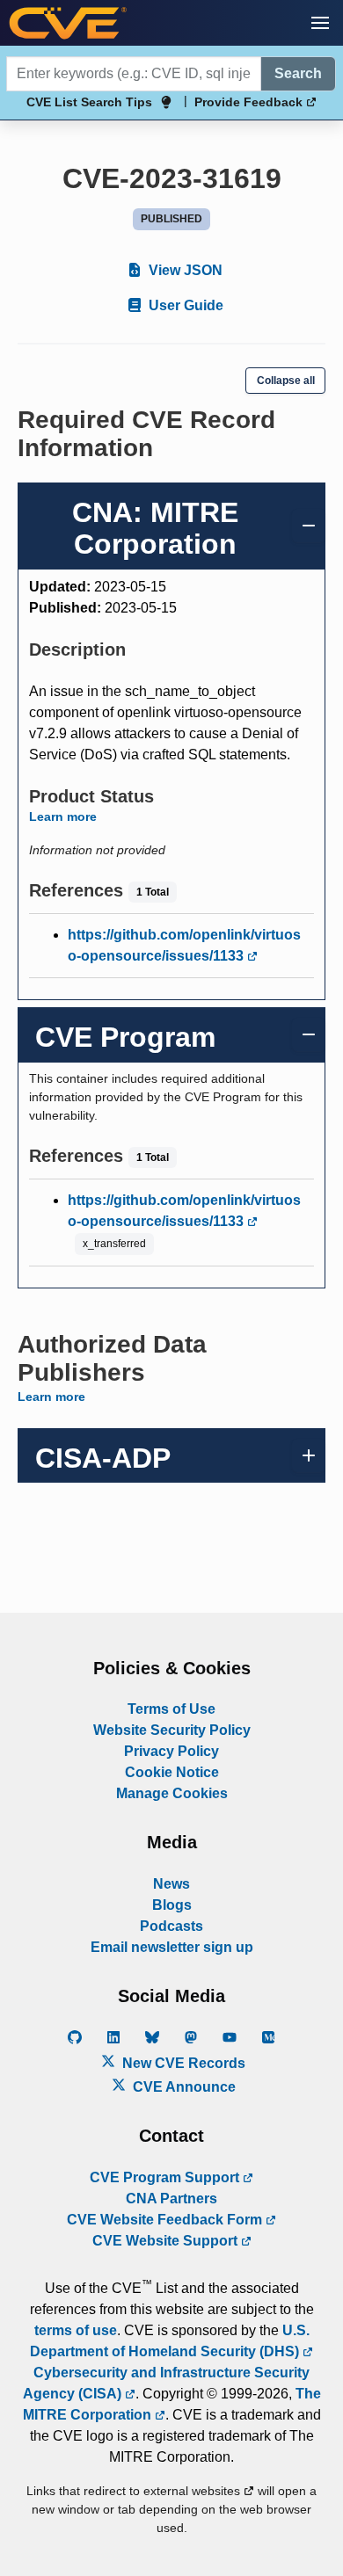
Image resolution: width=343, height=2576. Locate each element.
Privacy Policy (171, 1751)
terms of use (76, 2330)
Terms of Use (171, 1709)
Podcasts (171, 1926)
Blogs (172, 1905)
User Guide (184, 305)
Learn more (63, 816)
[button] (320, 23)
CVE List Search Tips (89, 102)
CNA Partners (171, 2199)
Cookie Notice (172, 1772)
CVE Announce (182, 2087)
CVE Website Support (167, 2241)
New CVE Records (182, 2063)
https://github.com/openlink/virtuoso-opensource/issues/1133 (184, 945)
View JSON (184, 270)
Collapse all (286, 381)
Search (298, 73)
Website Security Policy (172, 1730)
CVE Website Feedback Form (166, 2220)
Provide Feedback (250, 102)
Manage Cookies (172, 1793)
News (171, 1884)
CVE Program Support (166, 2177)
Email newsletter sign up (172, 1947)
